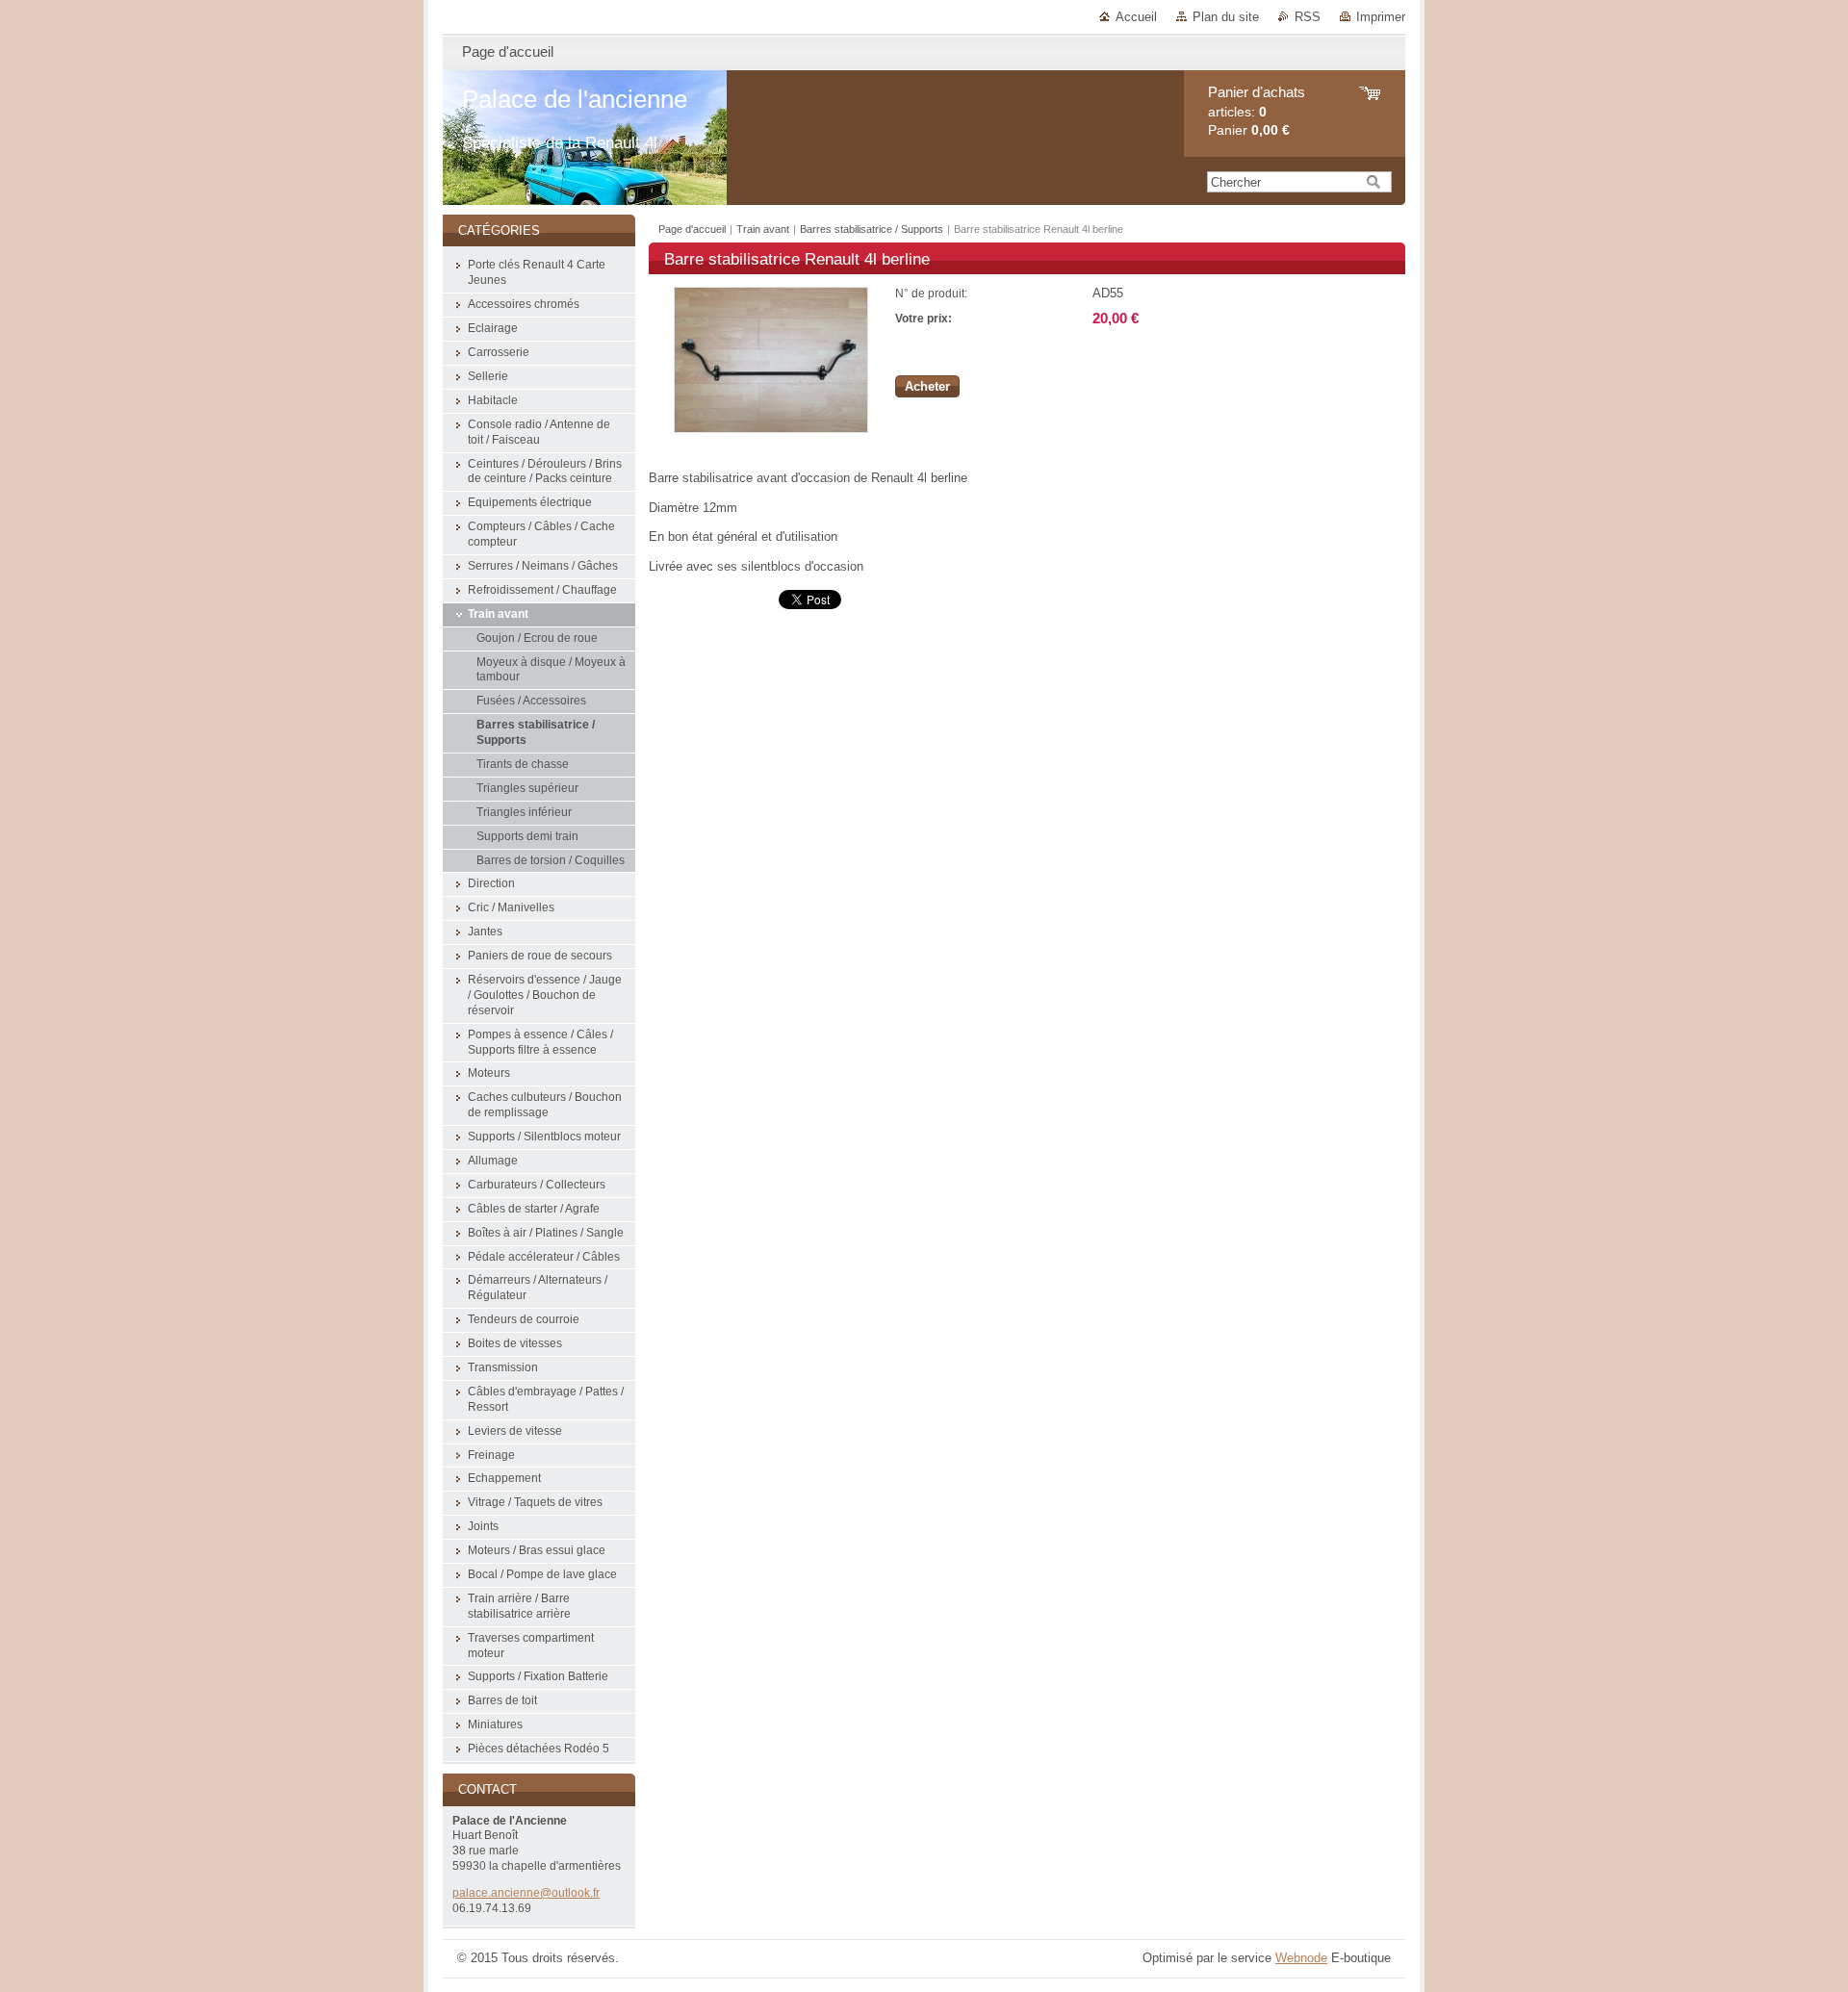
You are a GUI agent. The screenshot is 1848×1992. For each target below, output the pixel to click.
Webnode (1301, 1958)
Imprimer (1381, 17)
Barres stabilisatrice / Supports (872, 229)
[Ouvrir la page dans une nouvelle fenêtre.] (771, 429)
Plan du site (1226, 17)
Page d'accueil (692, 229)
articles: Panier (1257, 111)
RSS (1308, 17)
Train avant (764, 229)
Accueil (1136, 17)
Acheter (927, 386)
